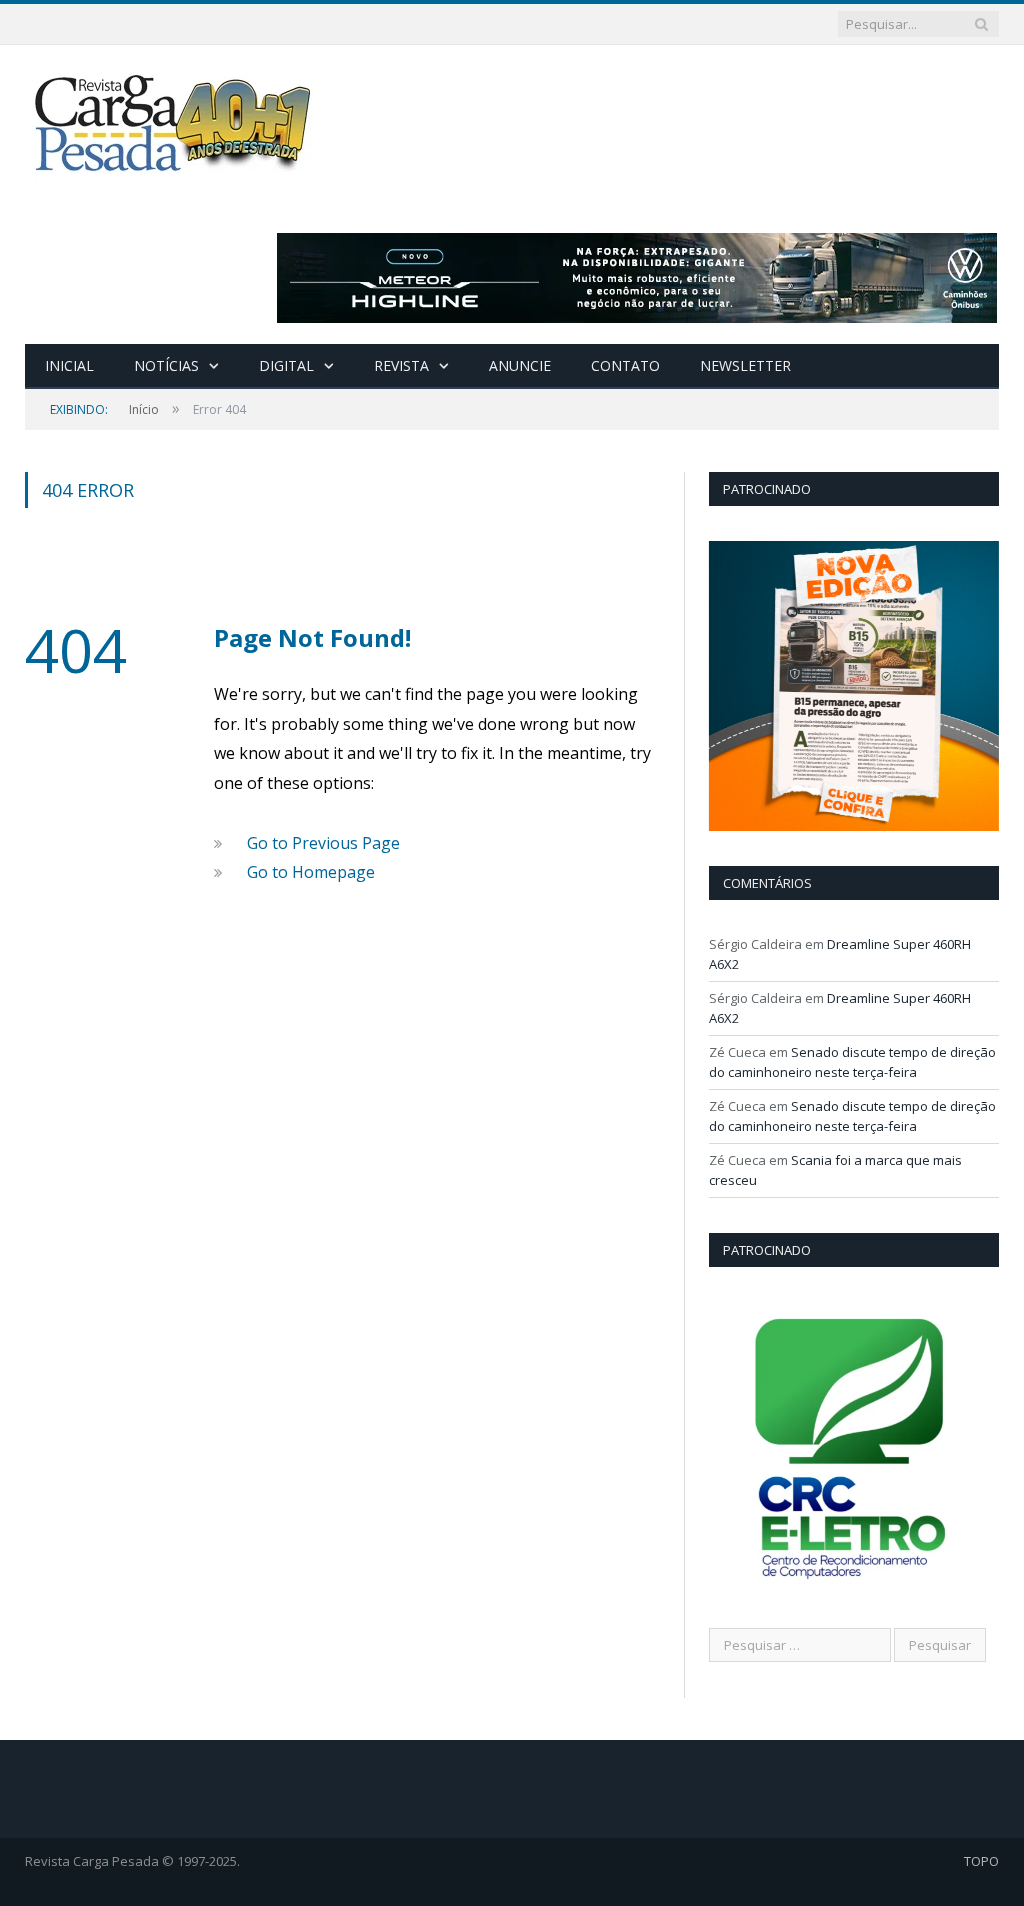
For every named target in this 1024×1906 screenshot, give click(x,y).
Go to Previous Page (323, 843)
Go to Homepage (311, 872)
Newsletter (745, 365)
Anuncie (520, 365)
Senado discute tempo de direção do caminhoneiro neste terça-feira (852, 1062)
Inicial (69, 365)
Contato (625, 365)
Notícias (166, 365)
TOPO (981, 1861)
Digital (286, 365)
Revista (401, 365)
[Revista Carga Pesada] (175, 122)
